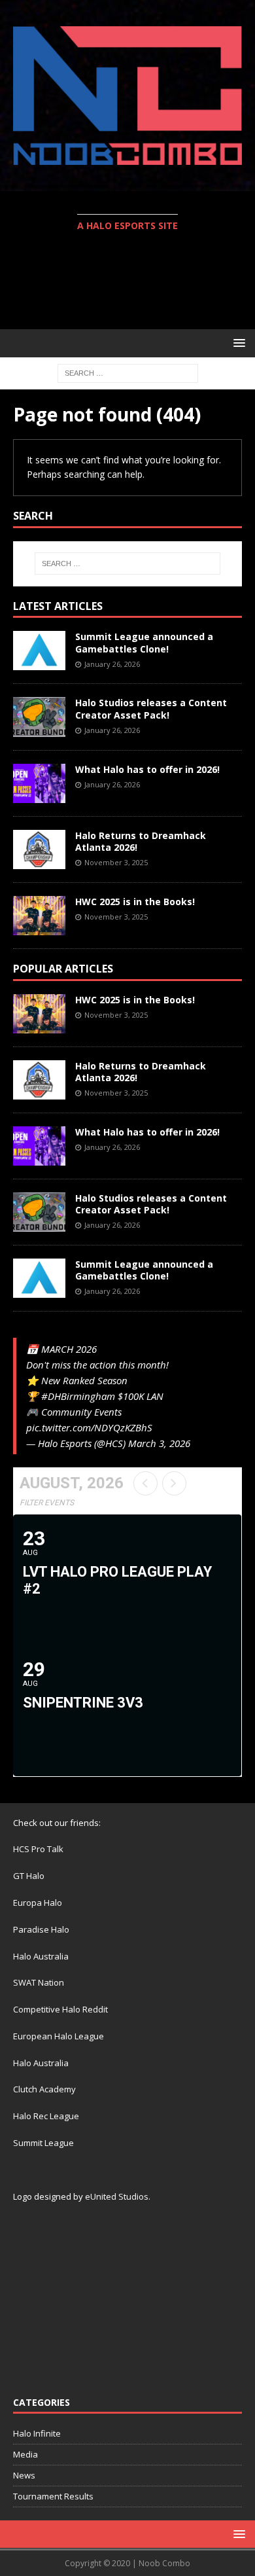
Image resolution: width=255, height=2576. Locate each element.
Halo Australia (41, 1956)
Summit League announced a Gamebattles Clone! (144, 642)
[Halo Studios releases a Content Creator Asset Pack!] (39, 717)
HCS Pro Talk (38, 1849)
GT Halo (29, 1876)
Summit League (43, 2143)
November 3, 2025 (116, 862)
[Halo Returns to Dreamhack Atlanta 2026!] (39, 850)
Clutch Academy (44, 2089)
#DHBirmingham (78, 1396)
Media (25, 2454)
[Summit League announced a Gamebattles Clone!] (39, 651)
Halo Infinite (37, 2433)
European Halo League (59, 2036)
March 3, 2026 (159, 1443)
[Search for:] (128, 372)
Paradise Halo (41, 1929)
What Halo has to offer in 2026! (147, 769)
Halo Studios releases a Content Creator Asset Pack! (151, 708)
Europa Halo (38, 1903)
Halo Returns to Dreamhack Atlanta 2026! (141, 841)
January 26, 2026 (112, 664)
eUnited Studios (117, 2196)
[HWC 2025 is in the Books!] (39, 916)
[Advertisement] (134, 282)
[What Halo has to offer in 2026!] (39, 783)
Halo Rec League (46, 2116)
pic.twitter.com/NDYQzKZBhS (89, 1427)
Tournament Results (53, 2496)
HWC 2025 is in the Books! (135, 902)
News (24, 2475)
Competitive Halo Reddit (60, 2009)
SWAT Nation (39, 1982)
